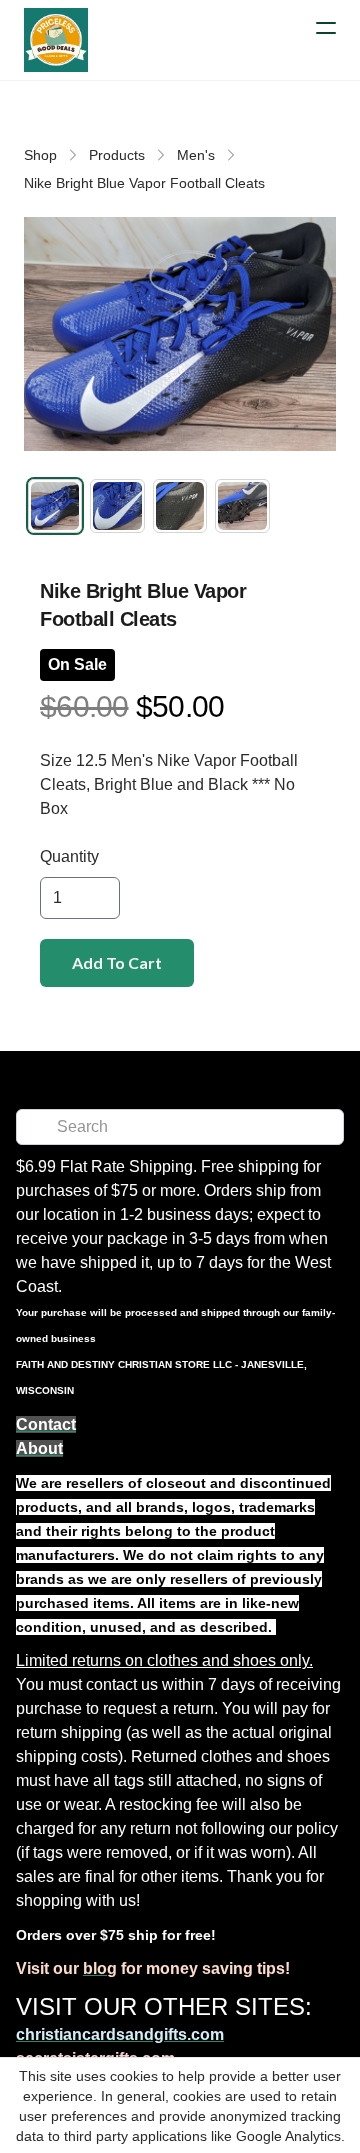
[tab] (55, 506)
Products (117, 155)
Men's (196, 155)
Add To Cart (117, 962)
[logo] (56, 40)
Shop (40, 155)
